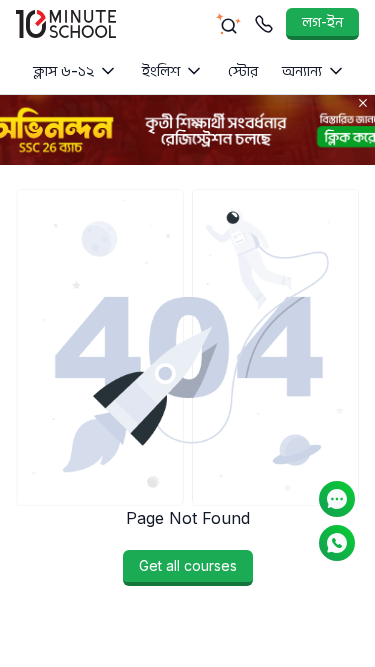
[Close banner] (363, 103)
